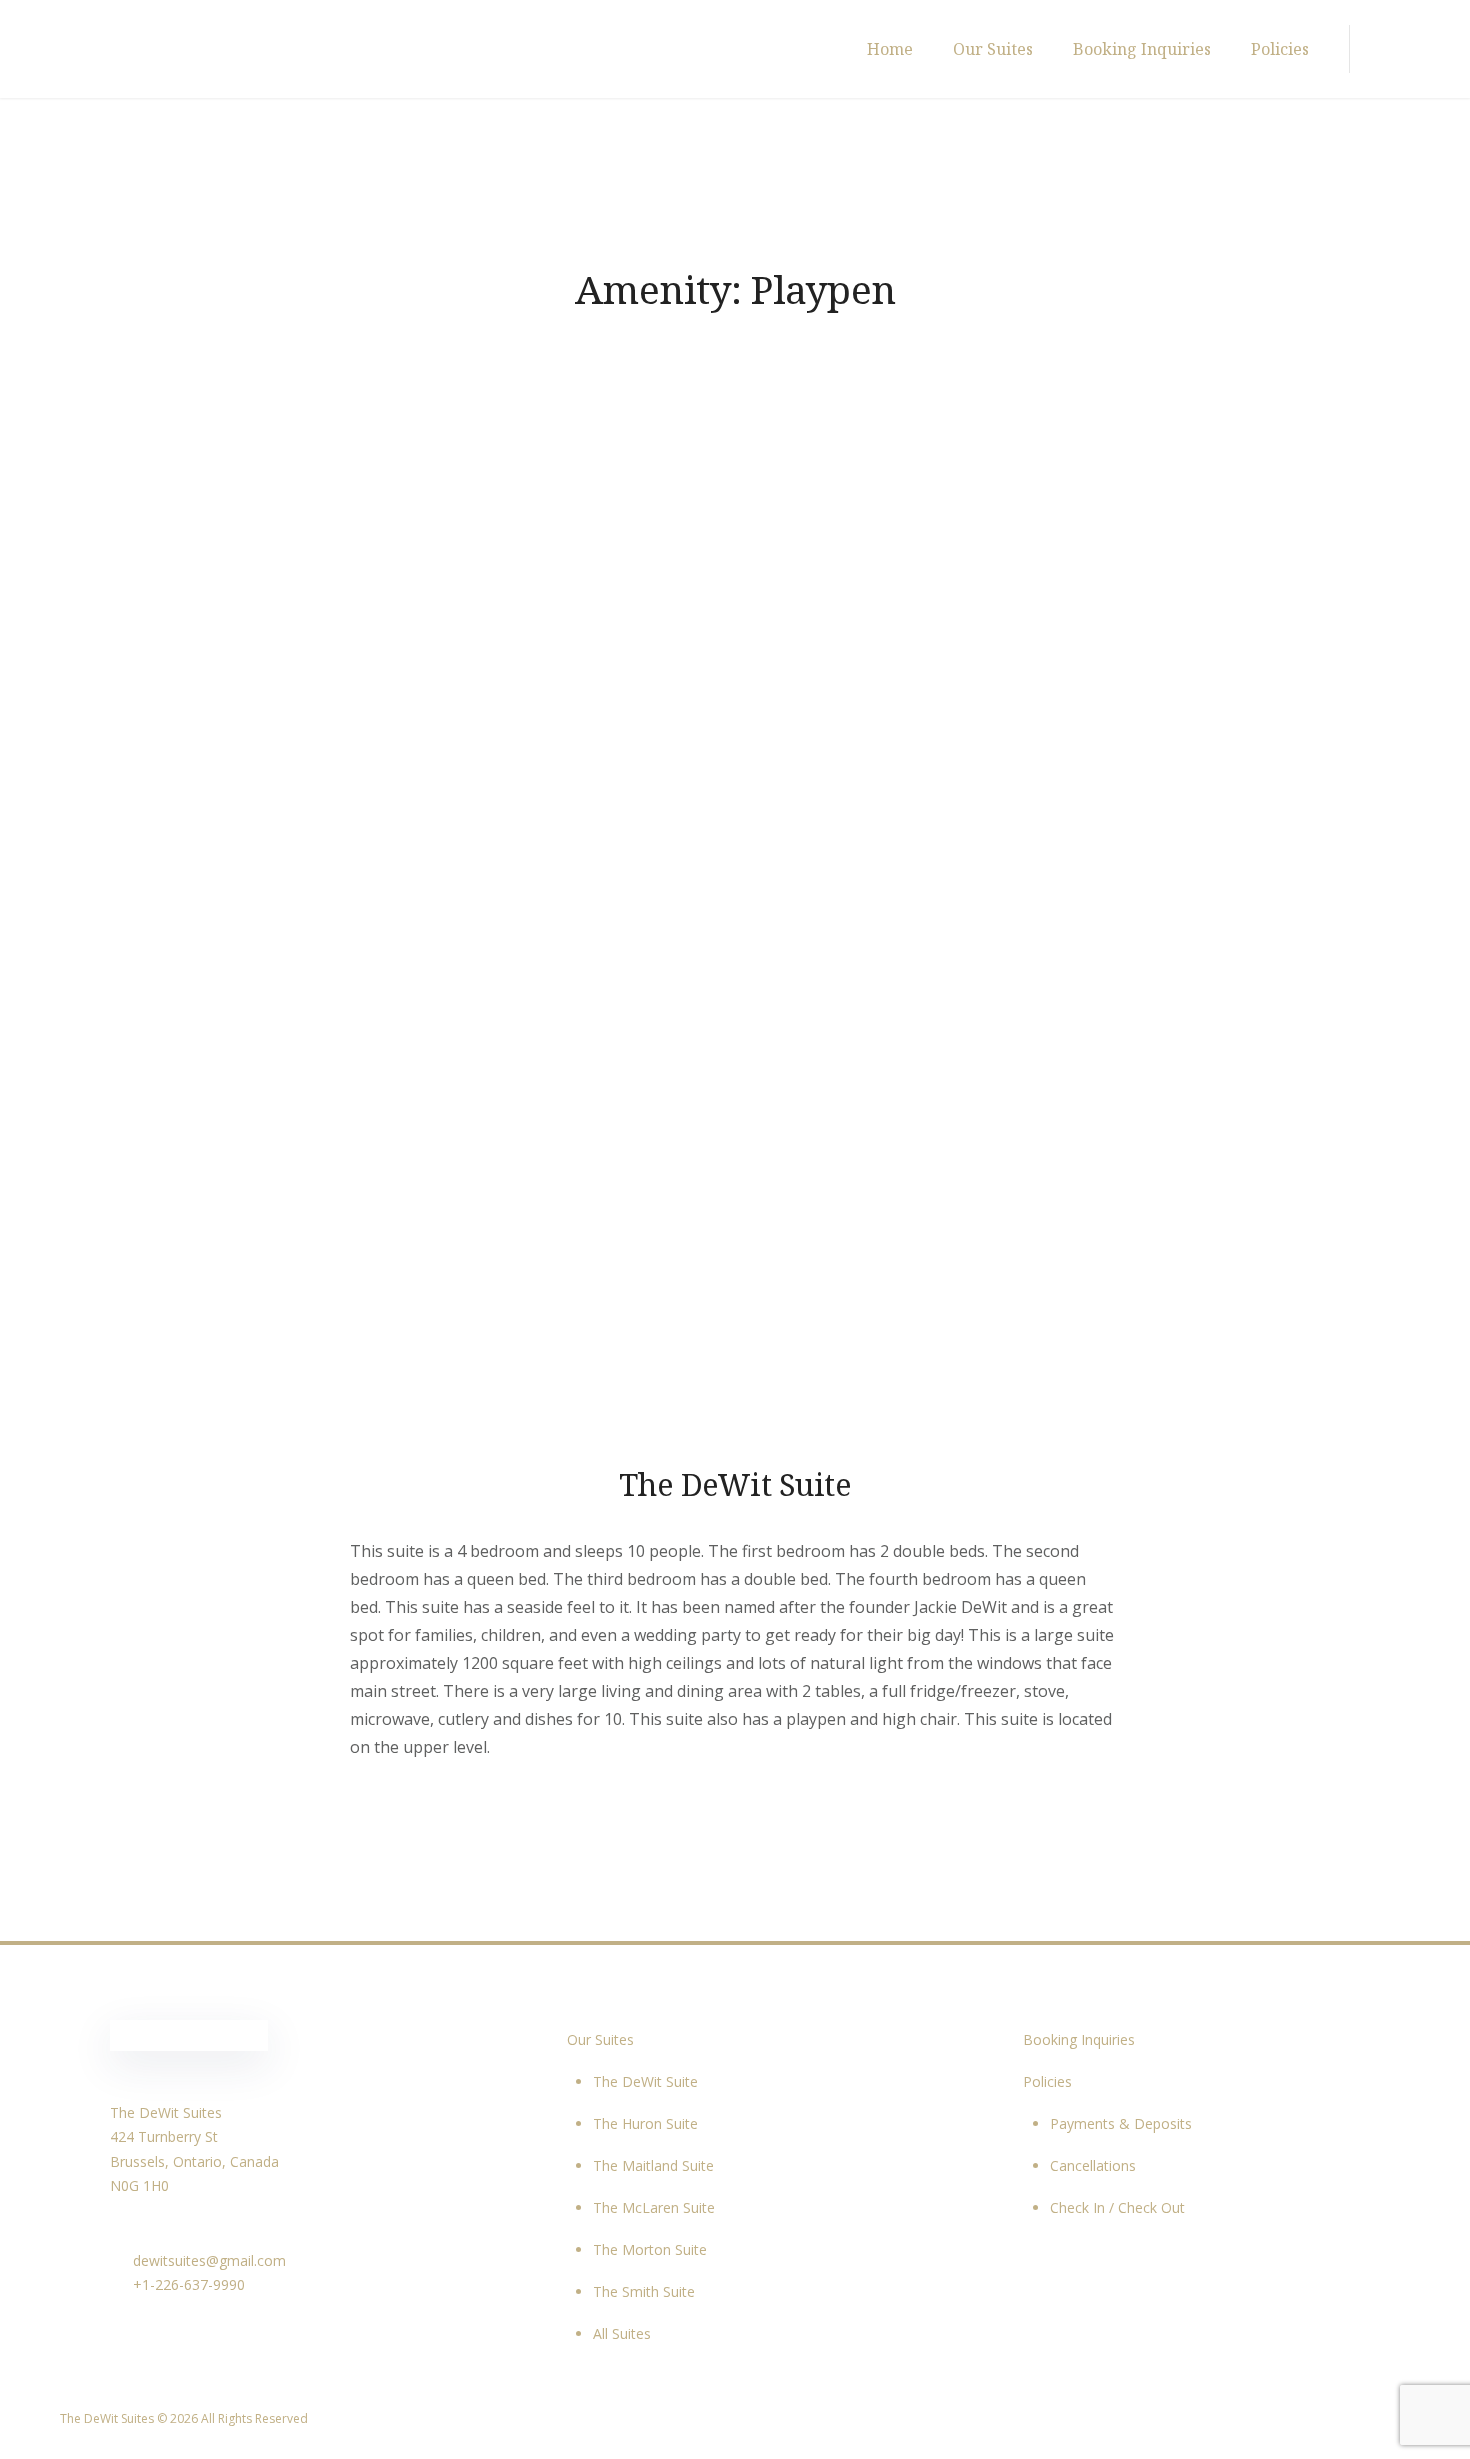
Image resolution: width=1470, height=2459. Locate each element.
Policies (1280, 49)
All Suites (622, 2333)
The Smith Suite (644, 2291)
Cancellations (1093, 2165)
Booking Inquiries (1142, 49)
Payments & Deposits (1121, 2123)
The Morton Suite (650, 2249)
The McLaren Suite (654, 2207)
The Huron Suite (645, 2123)
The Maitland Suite (653, 2165)
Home (890, 49)
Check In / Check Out (1117, 2207)
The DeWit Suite (735, 1484)
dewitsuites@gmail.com (207, 2260)
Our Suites (993, 49)
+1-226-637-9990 (187, 2284)
